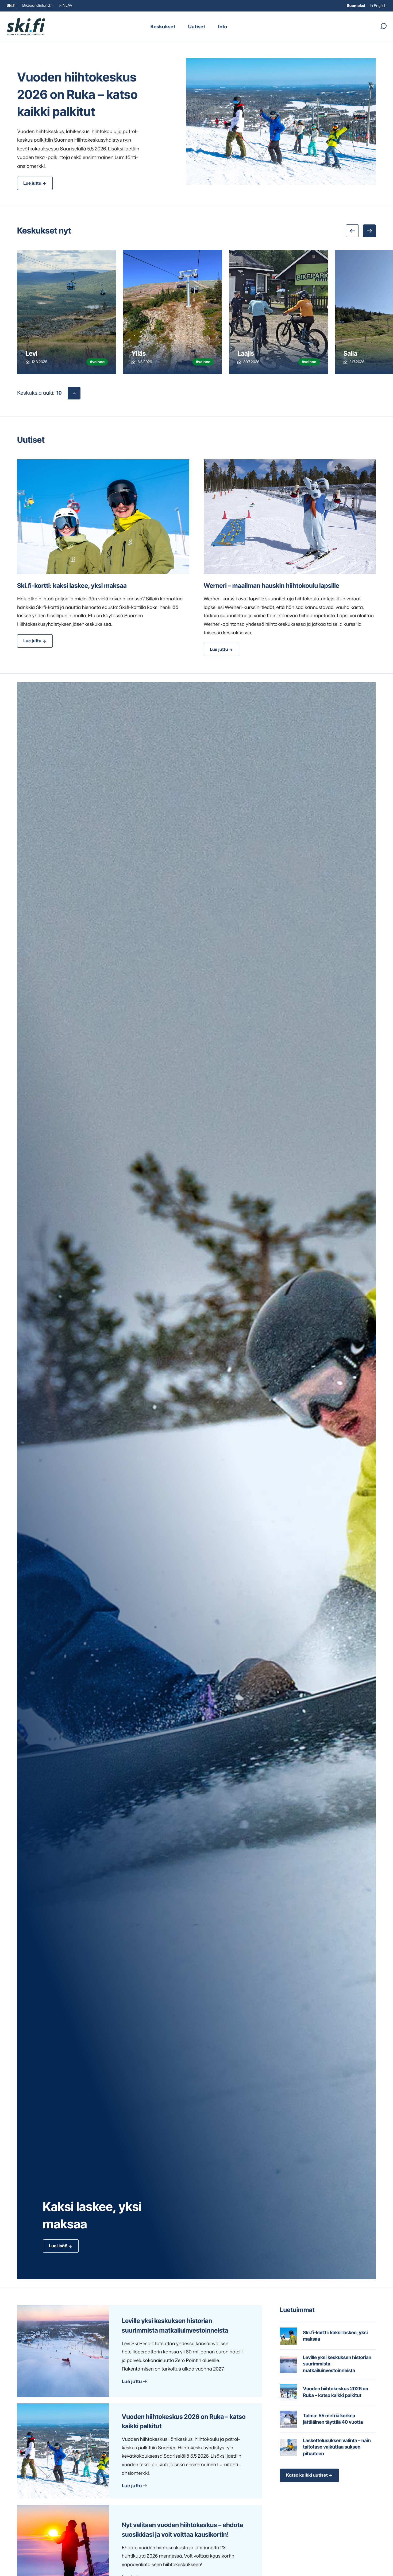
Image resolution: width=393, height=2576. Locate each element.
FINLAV (66, 5)
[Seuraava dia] (369, 231)
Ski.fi (11, 5)
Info (222, 26)
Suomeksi (356, 6)
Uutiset (197, 26)
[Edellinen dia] (352, 231)
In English (378, 6)
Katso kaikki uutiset (307, 2475)
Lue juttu (32, 183)
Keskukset (163, 26)
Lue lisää (58, 2246)
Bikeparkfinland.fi (37, 5)
